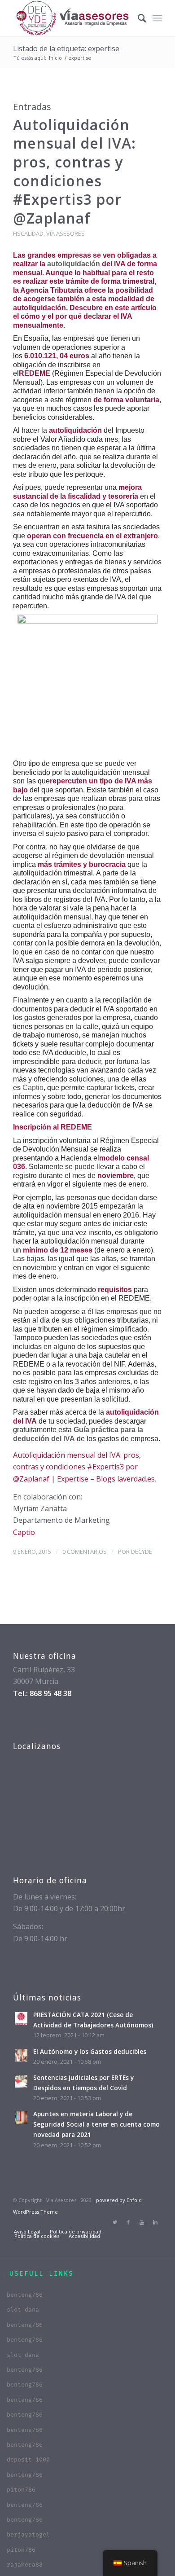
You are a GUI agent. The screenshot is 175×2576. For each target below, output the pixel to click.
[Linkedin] (155, 2222)
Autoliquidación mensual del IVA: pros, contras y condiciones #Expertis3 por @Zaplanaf (74, 171)
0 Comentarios (85, 1552)
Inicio (55, 58)
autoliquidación (74, 264)
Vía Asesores (66, 233)
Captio (33, 1088)
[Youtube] (142, 2222)
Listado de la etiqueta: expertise (66, 48)
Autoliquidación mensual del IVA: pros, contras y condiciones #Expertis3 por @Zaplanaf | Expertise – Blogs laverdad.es (84, 1467)
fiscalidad (28, 233)
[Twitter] (115, 2222)
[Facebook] (128, 2222)
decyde (142, 1552)
